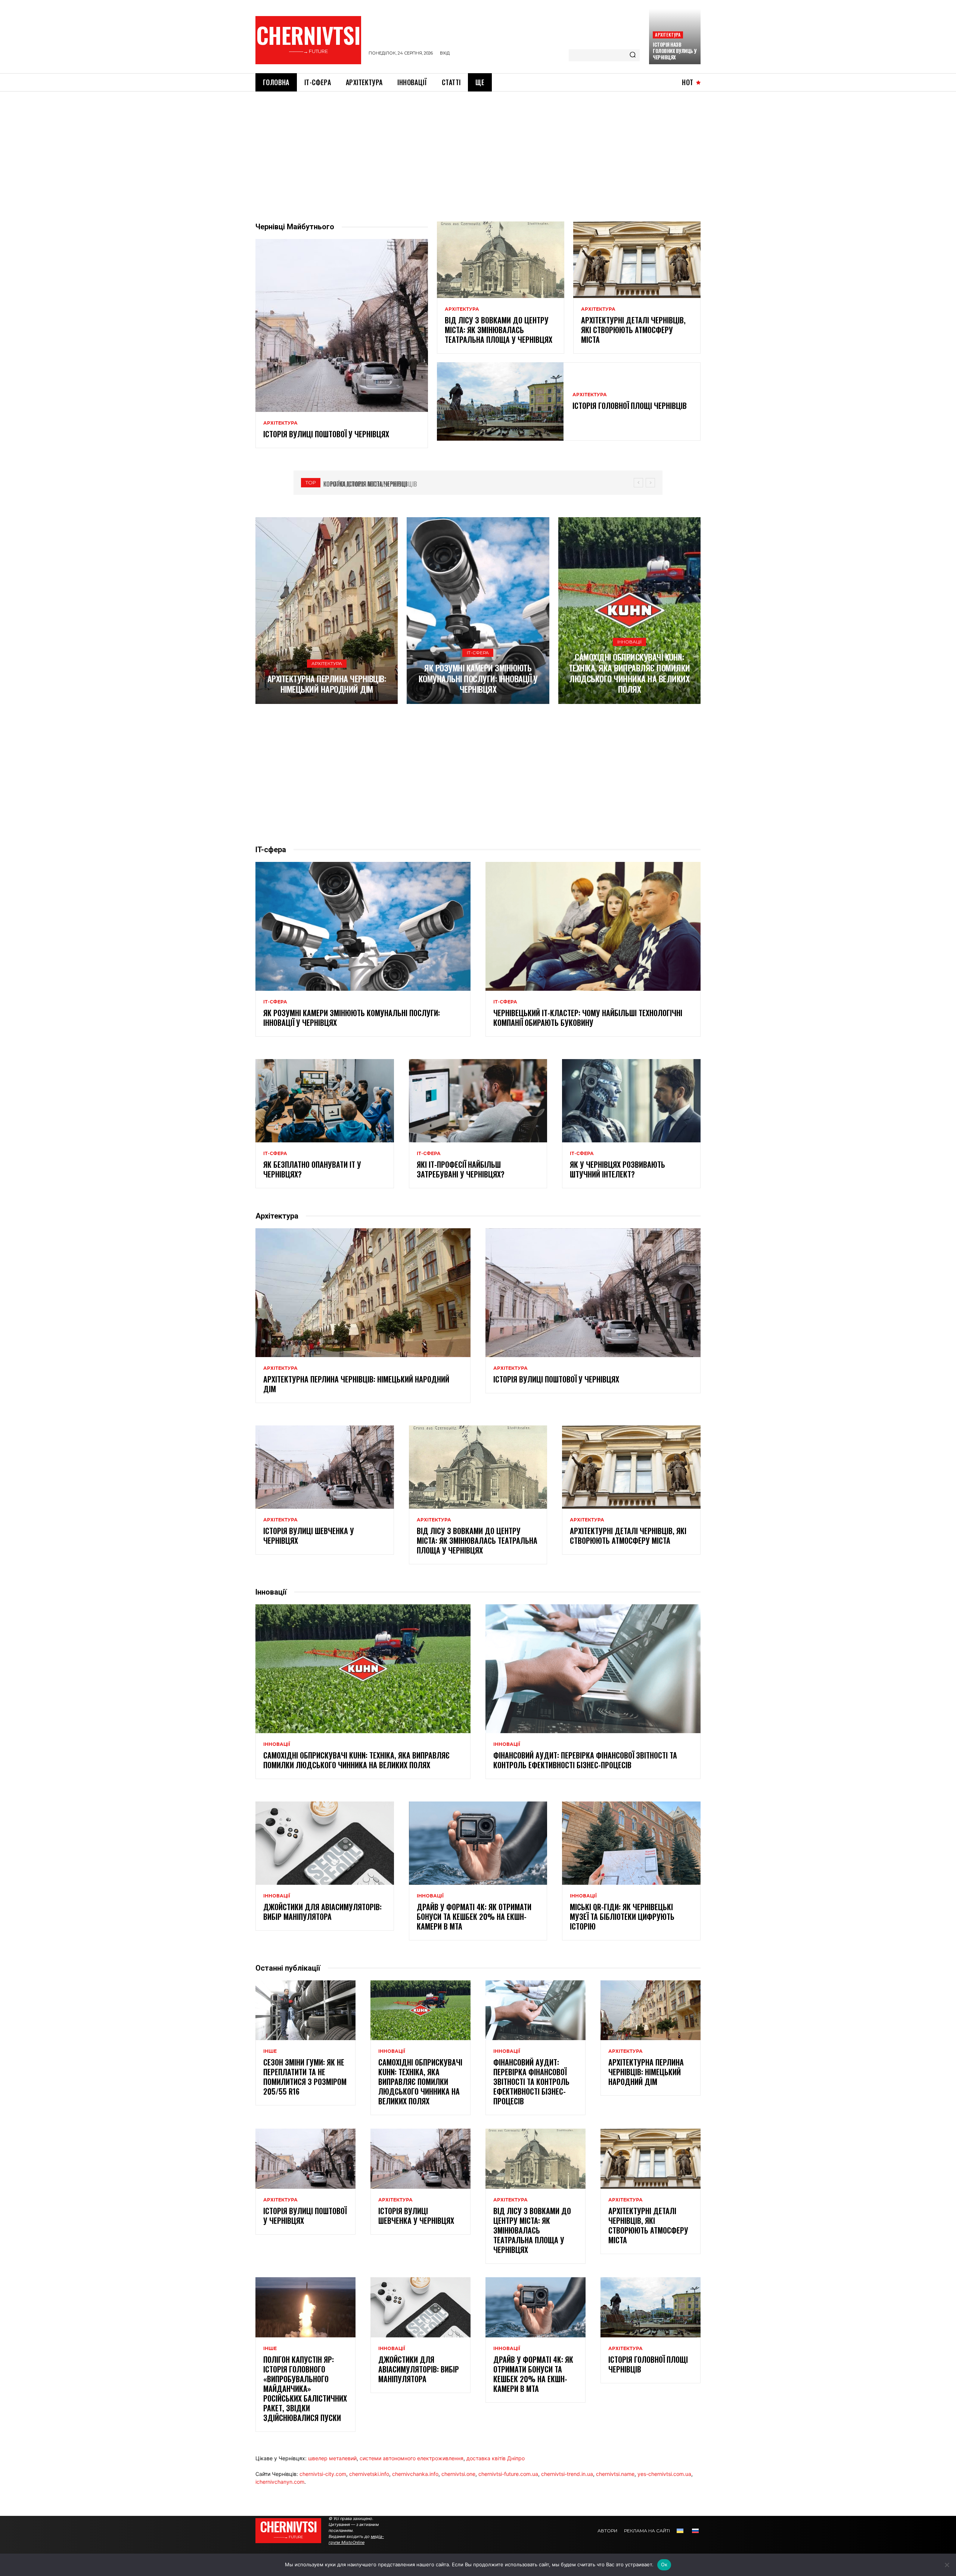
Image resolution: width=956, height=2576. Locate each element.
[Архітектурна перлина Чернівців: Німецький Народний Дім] (327, 611)
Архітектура (668, 35)
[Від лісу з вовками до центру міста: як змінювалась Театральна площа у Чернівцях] (501, 260)
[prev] (638, 483)
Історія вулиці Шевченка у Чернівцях (309, 1536)
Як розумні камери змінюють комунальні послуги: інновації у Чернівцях (478, 678)
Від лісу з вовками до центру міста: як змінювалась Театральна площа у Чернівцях (499, 330)
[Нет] (947, 2565)
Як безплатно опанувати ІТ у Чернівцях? (312, 1169)
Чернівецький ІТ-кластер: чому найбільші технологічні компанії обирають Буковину (588, 1018)
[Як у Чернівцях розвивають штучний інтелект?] (631, 1101)
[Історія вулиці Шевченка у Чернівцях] (325, 1467)
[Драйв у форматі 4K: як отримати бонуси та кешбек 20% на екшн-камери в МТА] (478, 1843)
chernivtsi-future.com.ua (508, 2474)
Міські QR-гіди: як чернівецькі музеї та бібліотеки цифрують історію (622, 1917)
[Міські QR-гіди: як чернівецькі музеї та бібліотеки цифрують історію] (631, 1843)
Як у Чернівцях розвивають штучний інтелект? (617, 1169)
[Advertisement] (478, 148)
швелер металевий (332, 2458)
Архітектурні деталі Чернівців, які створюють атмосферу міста (633, 330)
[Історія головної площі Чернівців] (500, 401)
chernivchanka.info (415, 2474)
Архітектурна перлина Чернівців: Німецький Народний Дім (327, 684)
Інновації (629, 642)
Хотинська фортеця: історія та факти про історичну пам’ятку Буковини (424, 484)
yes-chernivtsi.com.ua (664, 2474)
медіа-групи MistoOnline (356, 2539)
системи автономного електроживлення (412, 2458)
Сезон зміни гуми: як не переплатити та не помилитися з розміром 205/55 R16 (305, 2077)
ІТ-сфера (478, 653)
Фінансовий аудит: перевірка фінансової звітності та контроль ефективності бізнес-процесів (585, 1760)
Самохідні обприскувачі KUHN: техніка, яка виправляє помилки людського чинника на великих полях (629, 673)
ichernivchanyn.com (280, 2482)
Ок (664, 2564)
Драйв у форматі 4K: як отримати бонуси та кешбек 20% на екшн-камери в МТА (474, 1917)
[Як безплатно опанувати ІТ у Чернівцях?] (325, 1101)
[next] (650, 483)
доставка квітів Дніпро (496, 2458)
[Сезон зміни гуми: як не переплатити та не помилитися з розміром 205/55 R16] (305, 2010)
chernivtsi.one (458, 2474)
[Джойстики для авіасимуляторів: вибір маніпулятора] (325, 1843)
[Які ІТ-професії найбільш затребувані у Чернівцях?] (478, 1101)
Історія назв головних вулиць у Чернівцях (675, 51)
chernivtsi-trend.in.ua (567, 2474)
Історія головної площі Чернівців (630, 406)
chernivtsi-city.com (323, 2474)
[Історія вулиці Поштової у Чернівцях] (342, 325)
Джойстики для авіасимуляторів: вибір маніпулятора (322, 1912)
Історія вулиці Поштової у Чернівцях (326, 434)
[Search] (633, 55)
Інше (270, 2051)
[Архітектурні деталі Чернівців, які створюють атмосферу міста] (637, 260)
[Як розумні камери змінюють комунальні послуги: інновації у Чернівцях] (478, 611)
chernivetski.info (369, 2474)
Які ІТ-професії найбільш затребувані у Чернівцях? (461, 1169)
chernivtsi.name (615, 2474)
